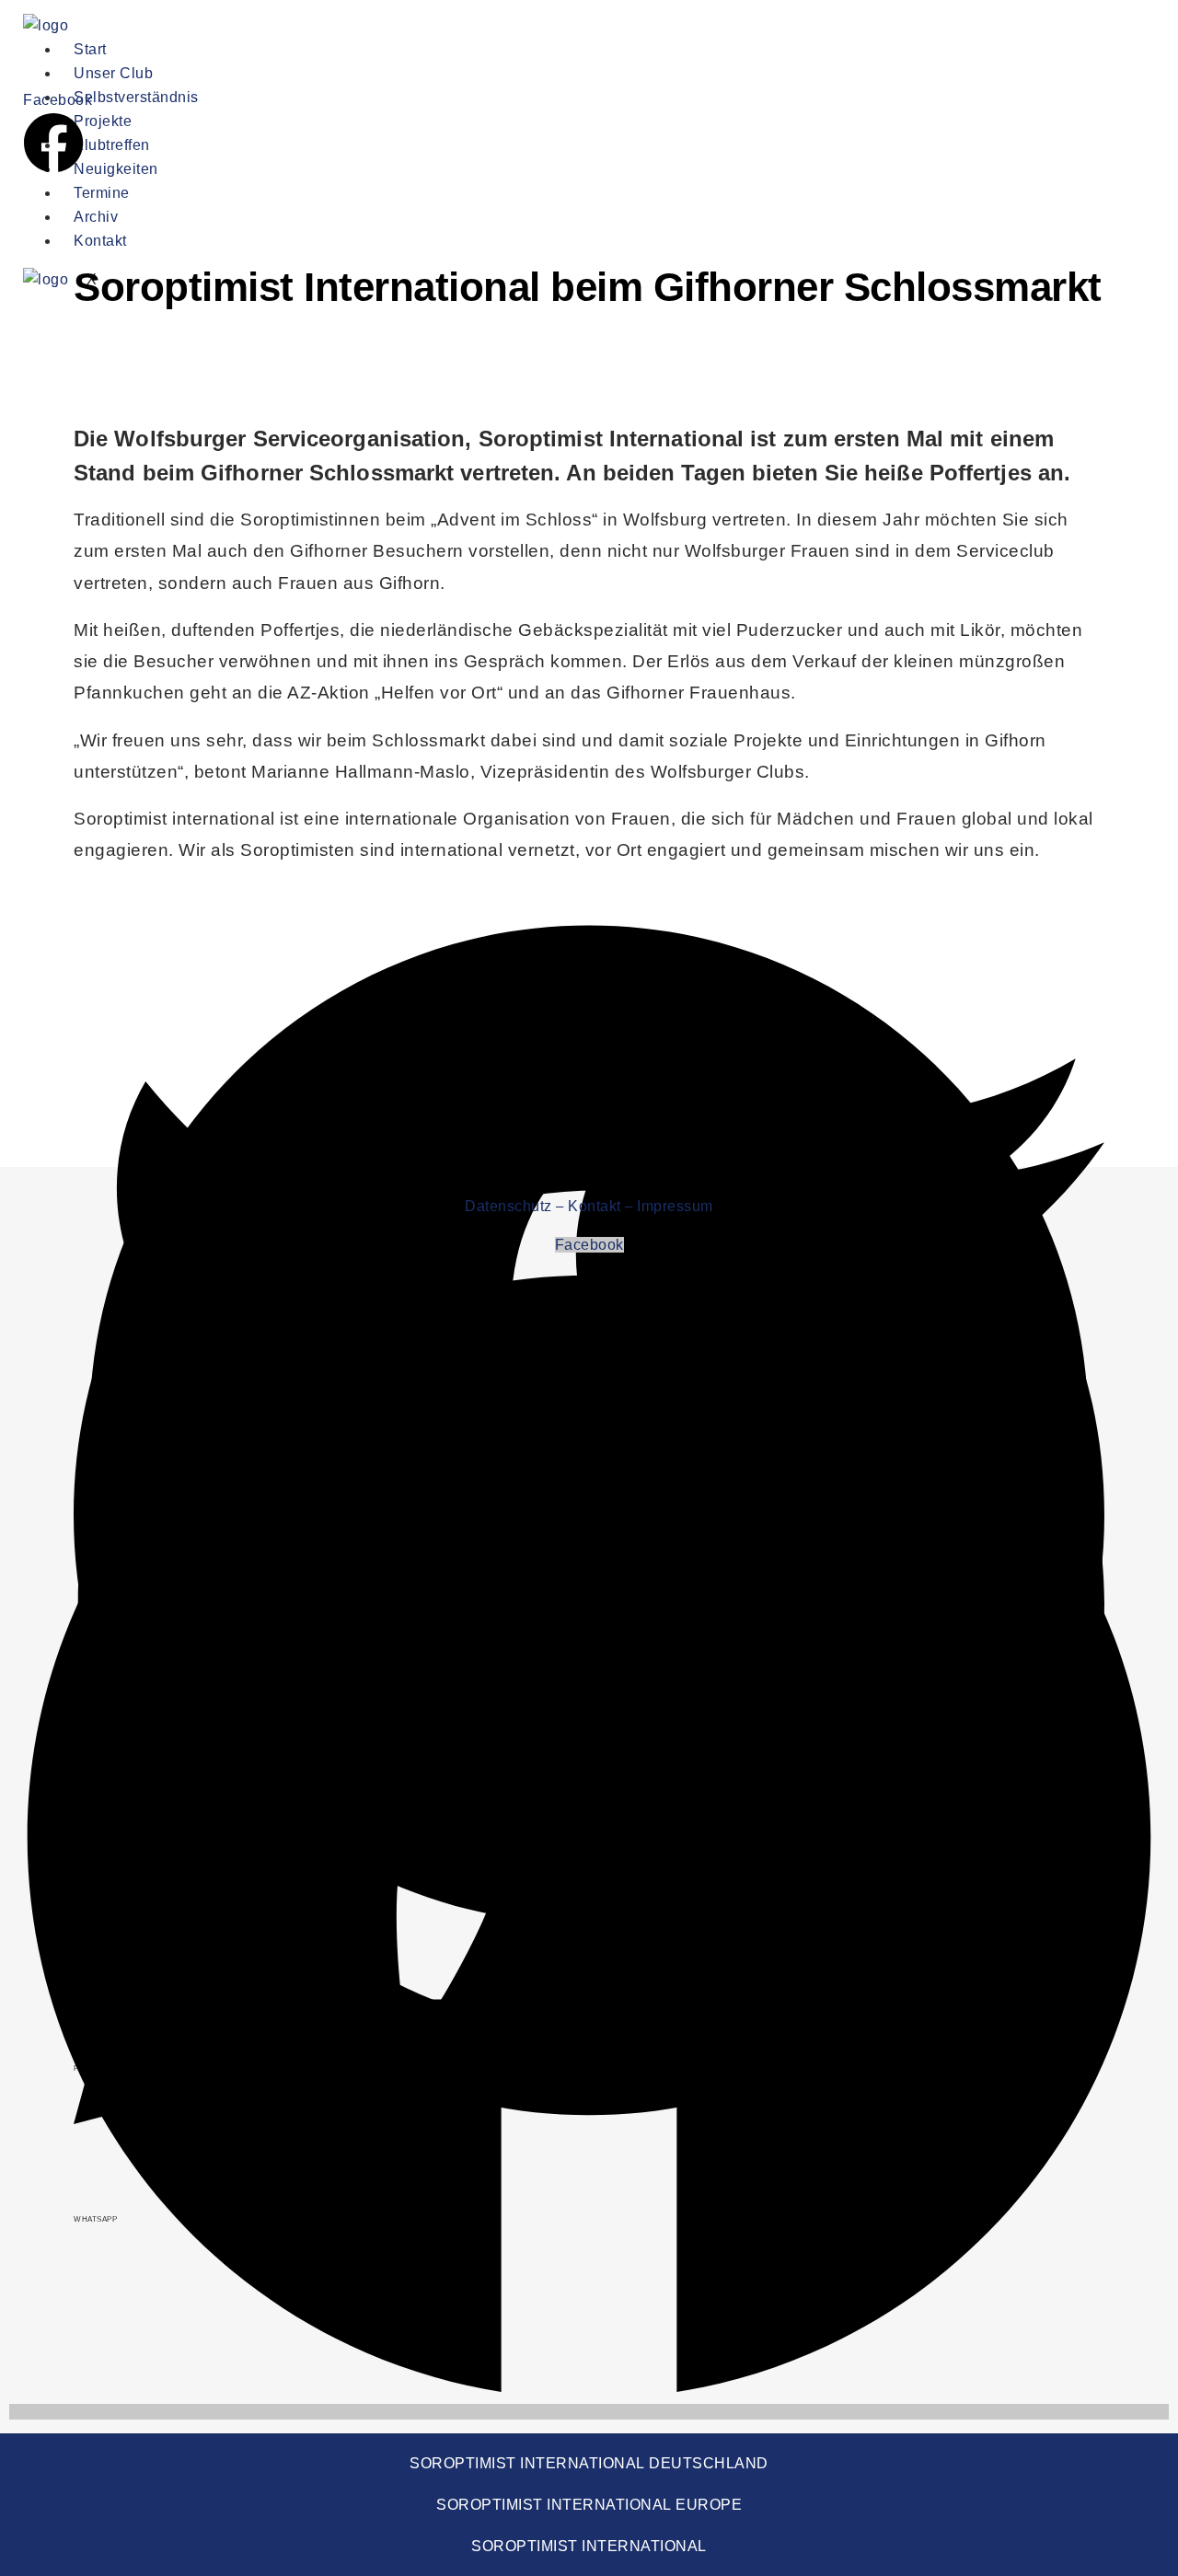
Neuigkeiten (116, 169)
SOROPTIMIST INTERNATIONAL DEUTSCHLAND (589, 2463)
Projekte (103, 121)
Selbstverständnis (136, 97)
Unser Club (113, 73)
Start (90, 49)
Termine (102, 193)
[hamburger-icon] (793, 53)
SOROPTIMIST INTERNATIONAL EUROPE (589, 2505)
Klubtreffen (112, 145)
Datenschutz (508, 1206)
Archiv (96, 217)
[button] (589, 928)
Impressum (675, 1206)
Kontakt (100, 241)
